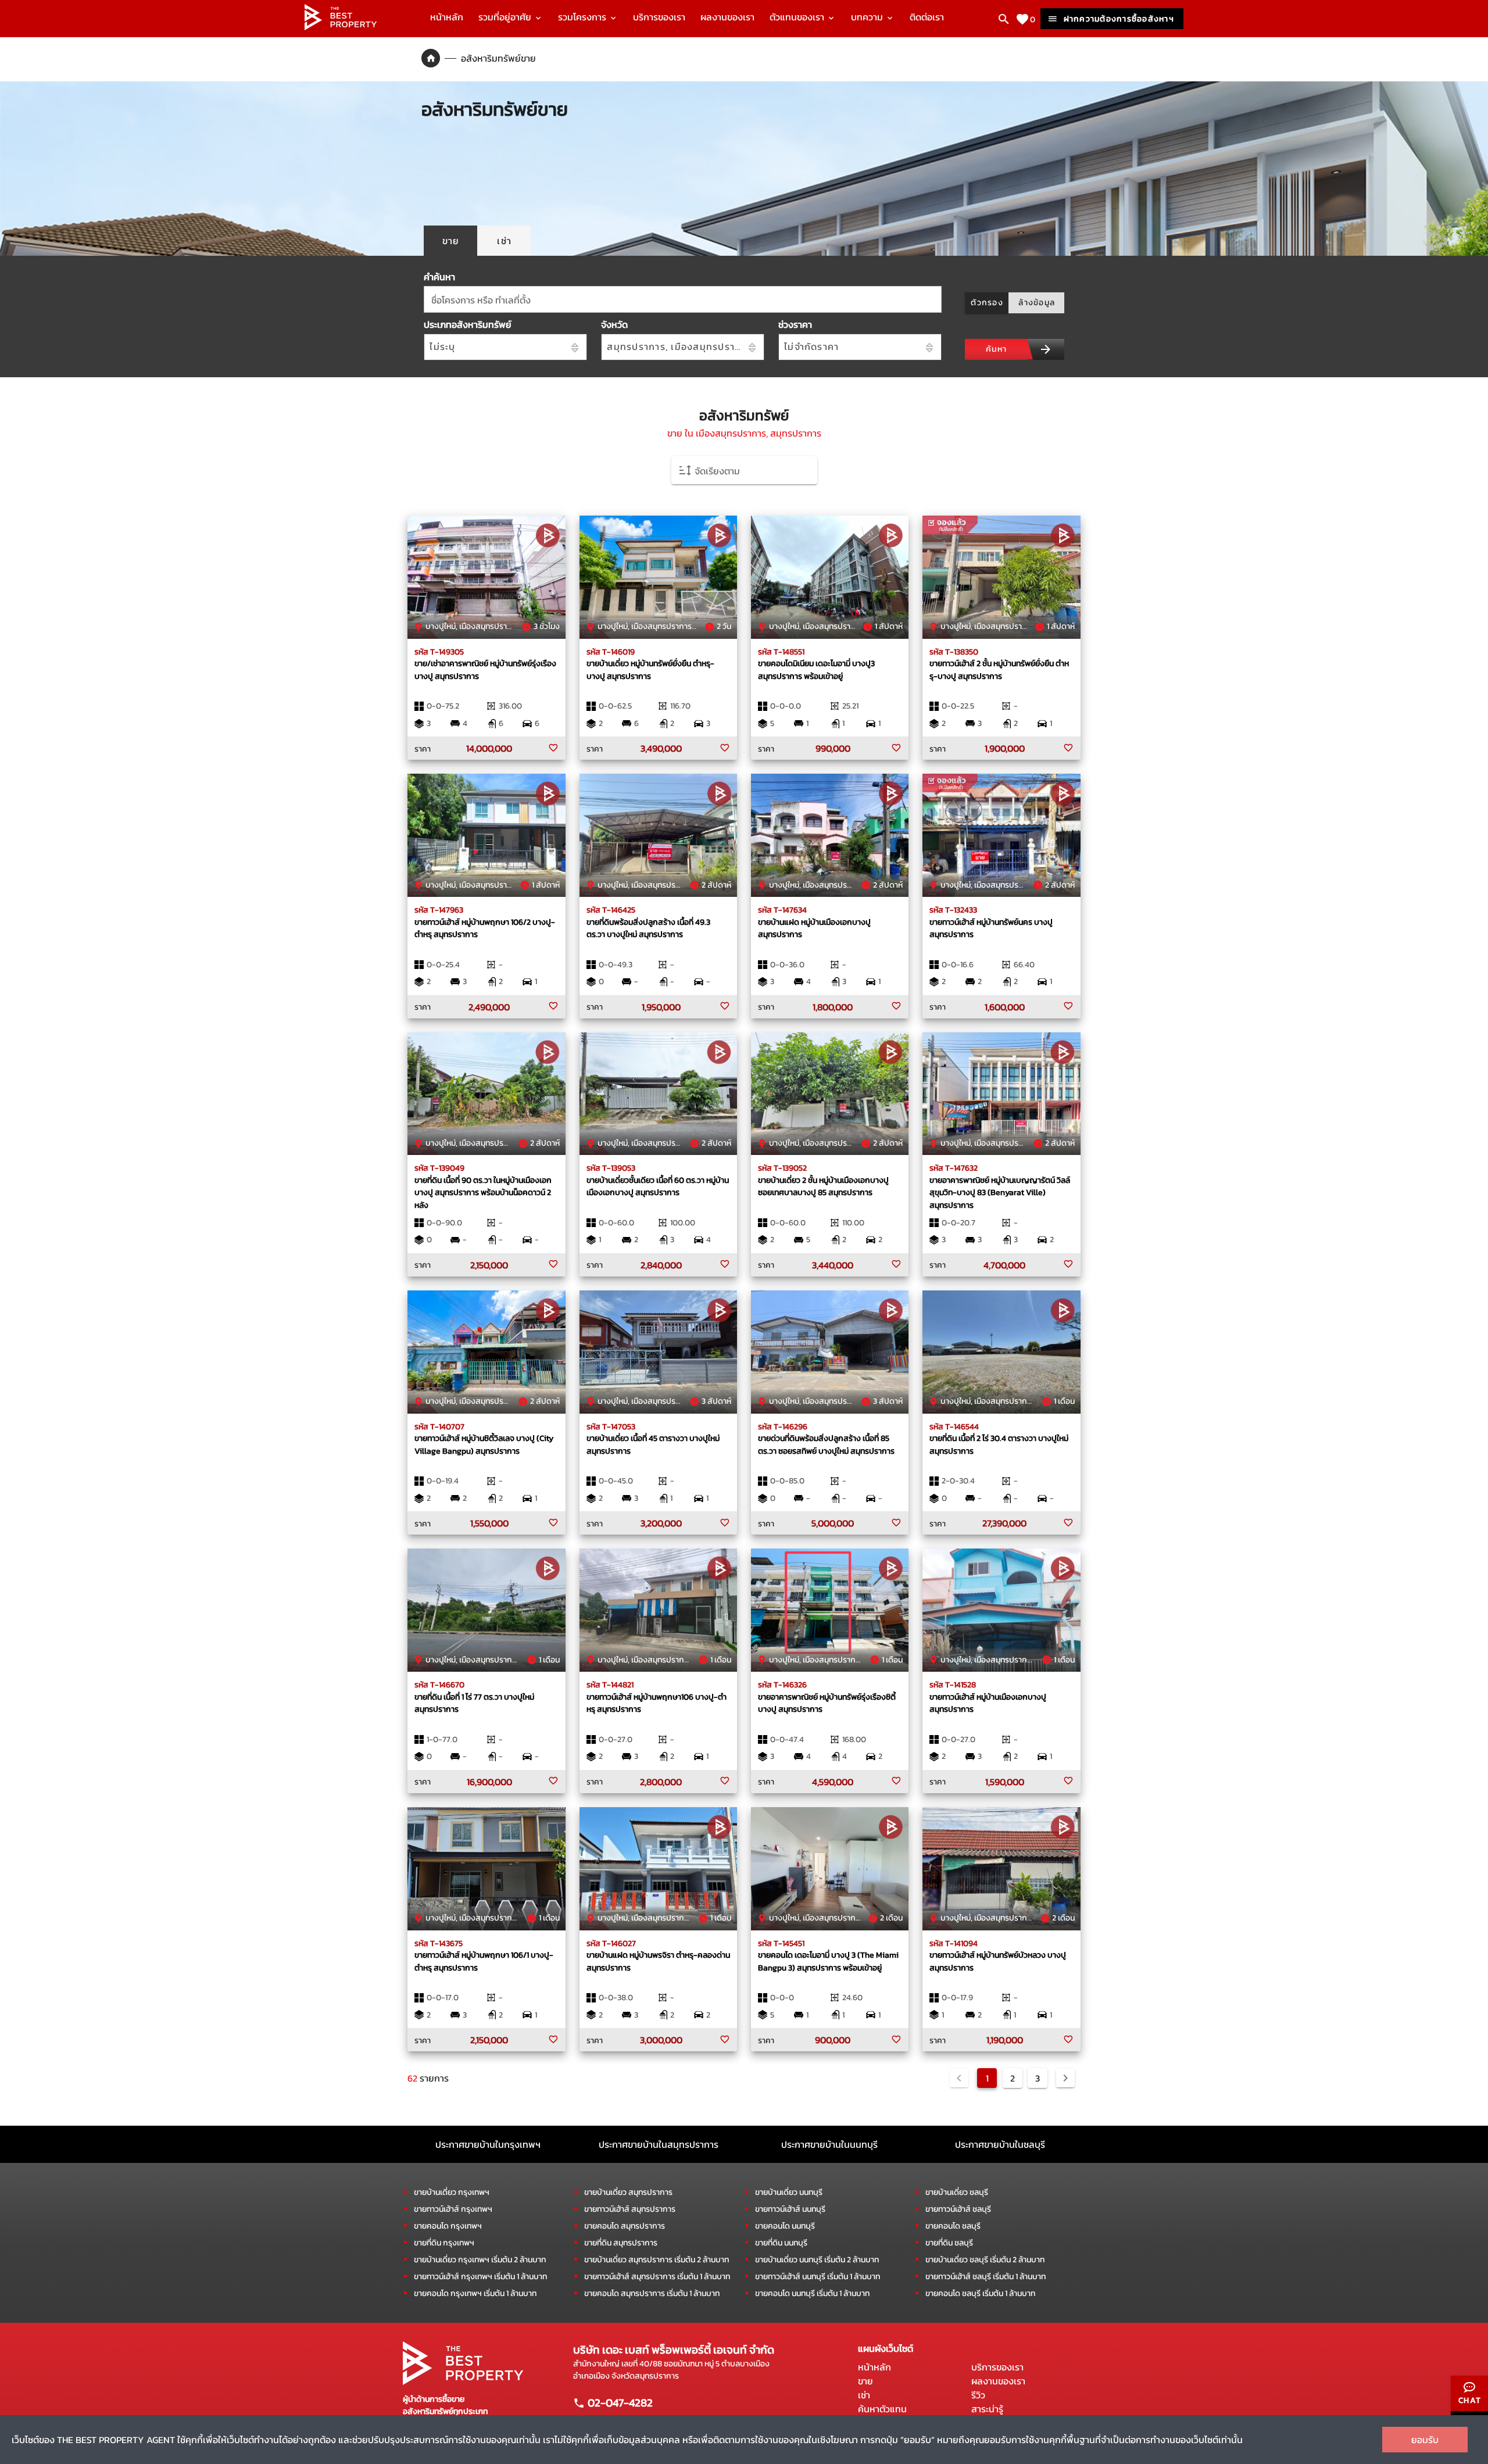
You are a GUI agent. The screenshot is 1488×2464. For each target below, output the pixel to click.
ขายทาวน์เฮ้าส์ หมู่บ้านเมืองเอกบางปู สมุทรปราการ (988, 1703)
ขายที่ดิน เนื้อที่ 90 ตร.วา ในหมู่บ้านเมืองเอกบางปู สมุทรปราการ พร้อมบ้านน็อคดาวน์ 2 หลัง (483, 1192)
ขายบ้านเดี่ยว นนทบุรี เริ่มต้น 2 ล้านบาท (817, 2260)
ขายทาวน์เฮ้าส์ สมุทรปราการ (630, 2209)
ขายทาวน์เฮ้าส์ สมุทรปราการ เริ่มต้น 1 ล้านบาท (657, 2277)
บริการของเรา (659, 17)
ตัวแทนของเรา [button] (798, 17)
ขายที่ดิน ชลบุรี (949, 2243)
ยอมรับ (1425, 2440)
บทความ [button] (868, 17)
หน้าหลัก (447, 17)
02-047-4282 (619, 2402)
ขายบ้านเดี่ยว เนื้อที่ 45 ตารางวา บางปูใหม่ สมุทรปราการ (653, 1444)
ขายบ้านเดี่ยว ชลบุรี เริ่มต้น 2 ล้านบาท (985, 2260)
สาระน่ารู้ (987, 2409)
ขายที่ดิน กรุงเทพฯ (444, 2243)
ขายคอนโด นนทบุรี (785, 2226)
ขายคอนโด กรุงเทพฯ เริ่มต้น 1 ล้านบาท (475, 2293)
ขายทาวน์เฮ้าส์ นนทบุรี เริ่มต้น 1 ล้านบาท (818, 2277)
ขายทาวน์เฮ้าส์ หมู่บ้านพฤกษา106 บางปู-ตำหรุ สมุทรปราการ (657, 1703)
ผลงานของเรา (727, 17)
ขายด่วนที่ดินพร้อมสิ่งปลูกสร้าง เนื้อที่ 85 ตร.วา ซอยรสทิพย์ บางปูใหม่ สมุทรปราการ (826, 1444)
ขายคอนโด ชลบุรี (953, 2226)
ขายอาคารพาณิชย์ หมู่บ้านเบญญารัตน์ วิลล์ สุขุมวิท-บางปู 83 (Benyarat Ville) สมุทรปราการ (1000, 1192)
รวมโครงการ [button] (583, 17)
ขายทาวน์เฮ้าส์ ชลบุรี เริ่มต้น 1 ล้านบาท (986, 2277)
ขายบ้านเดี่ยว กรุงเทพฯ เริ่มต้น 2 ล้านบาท (480, 2260)
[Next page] (1065, 2078)
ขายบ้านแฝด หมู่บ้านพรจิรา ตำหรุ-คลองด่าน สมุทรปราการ (658, 1961)
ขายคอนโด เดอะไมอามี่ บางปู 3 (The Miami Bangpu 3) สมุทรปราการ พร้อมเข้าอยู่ (828, 1961)
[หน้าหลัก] (341, 27)
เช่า (864, 2395)
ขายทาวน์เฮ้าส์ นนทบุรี (790, 2209)
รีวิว (978, 2395)
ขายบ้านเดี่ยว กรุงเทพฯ (452, 2192)
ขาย (865, 2381)
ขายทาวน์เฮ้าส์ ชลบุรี (958, 2209)
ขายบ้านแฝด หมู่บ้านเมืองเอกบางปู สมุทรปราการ (814, 928)
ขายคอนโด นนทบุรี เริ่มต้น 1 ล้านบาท (812, 2293)
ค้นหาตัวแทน (882, 2409)
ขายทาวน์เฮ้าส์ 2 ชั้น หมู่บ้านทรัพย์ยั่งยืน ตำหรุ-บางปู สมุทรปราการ (999, 670)
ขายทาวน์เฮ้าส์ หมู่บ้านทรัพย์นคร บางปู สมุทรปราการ (991, 928)
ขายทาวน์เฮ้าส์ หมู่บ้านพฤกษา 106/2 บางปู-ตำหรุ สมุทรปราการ (485, 928)
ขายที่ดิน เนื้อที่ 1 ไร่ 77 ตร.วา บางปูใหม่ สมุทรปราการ (474, 1703)
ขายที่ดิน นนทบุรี (781, 2243)
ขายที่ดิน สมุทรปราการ (621, 2243)
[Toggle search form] (1004, 19)
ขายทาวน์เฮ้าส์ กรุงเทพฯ (453, 2209)
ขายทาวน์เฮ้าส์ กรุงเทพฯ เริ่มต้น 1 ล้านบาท (480, 2277)
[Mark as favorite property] (553, 748)
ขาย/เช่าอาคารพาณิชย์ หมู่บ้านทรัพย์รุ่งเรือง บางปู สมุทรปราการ (485, 670)
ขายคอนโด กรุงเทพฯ (448, 2226)
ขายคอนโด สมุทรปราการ (625, 2226)
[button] (744, 470)
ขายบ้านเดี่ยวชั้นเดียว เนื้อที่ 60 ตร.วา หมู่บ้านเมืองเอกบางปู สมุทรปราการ (658, 1186)
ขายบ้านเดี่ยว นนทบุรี (789, 2192)
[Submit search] (1046, 349)
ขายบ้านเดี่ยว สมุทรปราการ (628, 2192)
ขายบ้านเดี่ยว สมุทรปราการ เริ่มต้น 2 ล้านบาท (657, 2260)
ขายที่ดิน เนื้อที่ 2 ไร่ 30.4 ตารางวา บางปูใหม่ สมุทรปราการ (999, 1444)
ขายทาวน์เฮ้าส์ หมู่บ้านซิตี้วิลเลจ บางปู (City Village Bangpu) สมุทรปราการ (484, 1444)
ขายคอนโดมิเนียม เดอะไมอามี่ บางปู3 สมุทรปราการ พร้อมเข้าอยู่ (816, 670)
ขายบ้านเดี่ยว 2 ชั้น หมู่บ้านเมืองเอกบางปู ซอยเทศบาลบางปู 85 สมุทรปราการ (823, 1186)
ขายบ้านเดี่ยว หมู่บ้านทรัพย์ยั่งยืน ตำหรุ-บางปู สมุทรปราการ (650, 670)
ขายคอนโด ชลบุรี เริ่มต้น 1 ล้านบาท (980, 2293)
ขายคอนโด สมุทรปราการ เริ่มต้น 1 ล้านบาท (652, 2293)
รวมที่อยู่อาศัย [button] (506, 17)
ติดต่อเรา (927, 17)
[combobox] (683, 299)
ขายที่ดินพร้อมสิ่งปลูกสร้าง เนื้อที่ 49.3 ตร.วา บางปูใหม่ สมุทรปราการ (648, 928)
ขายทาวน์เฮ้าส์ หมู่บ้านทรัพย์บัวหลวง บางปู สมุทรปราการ (998, 1961)
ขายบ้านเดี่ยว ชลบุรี (957, 2192)
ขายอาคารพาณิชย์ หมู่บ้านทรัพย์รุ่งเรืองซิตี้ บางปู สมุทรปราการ (827, 1703)
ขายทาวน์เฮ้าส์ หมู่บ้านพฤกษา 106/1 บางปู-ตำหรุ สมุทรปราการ (484, 1961)
